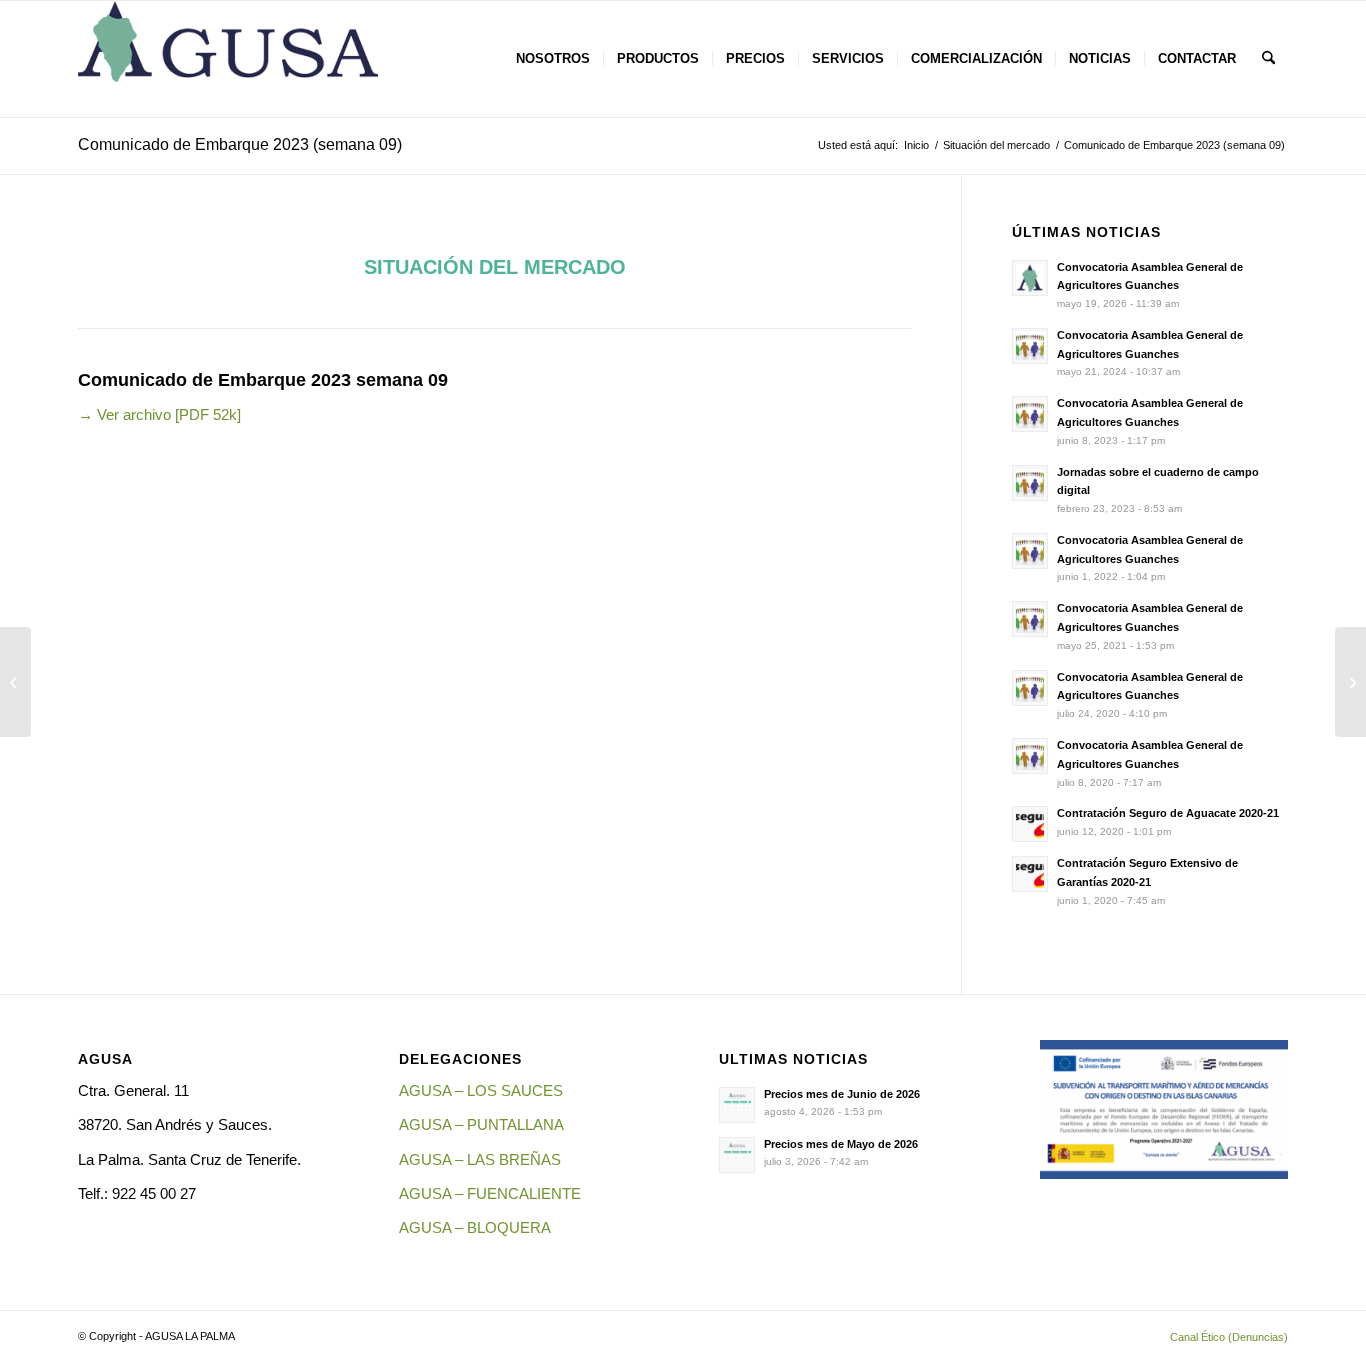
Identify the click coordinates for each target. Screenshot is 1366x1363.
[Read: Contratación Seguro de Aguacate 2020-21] (1030, 824)
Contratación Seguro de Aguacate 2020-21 (1168, 813)
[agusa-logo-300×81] (228, 59)
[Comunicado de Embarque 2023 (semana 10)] (1350, 682)
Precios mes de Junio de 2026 (842, 1094)
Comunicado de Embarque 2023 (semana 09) (240, 144)
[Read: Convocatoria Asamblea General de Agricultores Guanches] (1030, 278)
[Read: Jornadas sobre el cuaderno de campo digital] (1030, 483)
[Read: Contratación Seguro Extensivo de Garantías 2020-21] (1030, 874)
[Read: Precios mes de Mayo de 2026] (737, 1155)
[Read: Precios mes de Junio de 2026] (737, 1105)
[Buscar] (1268, 59)
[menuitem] (553, 59)
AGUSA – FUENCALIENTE (490, 1193)
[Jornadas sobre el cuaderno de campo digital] (15, 682)
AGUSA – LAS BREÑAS (480, 1159)
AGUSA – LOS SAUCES (481, 1090)
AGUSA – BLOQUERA (475, 1227)
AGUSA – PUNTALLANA (481, 1124)
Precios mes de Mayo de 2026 (841, 1144)
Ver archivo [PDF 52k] (159, 414)
